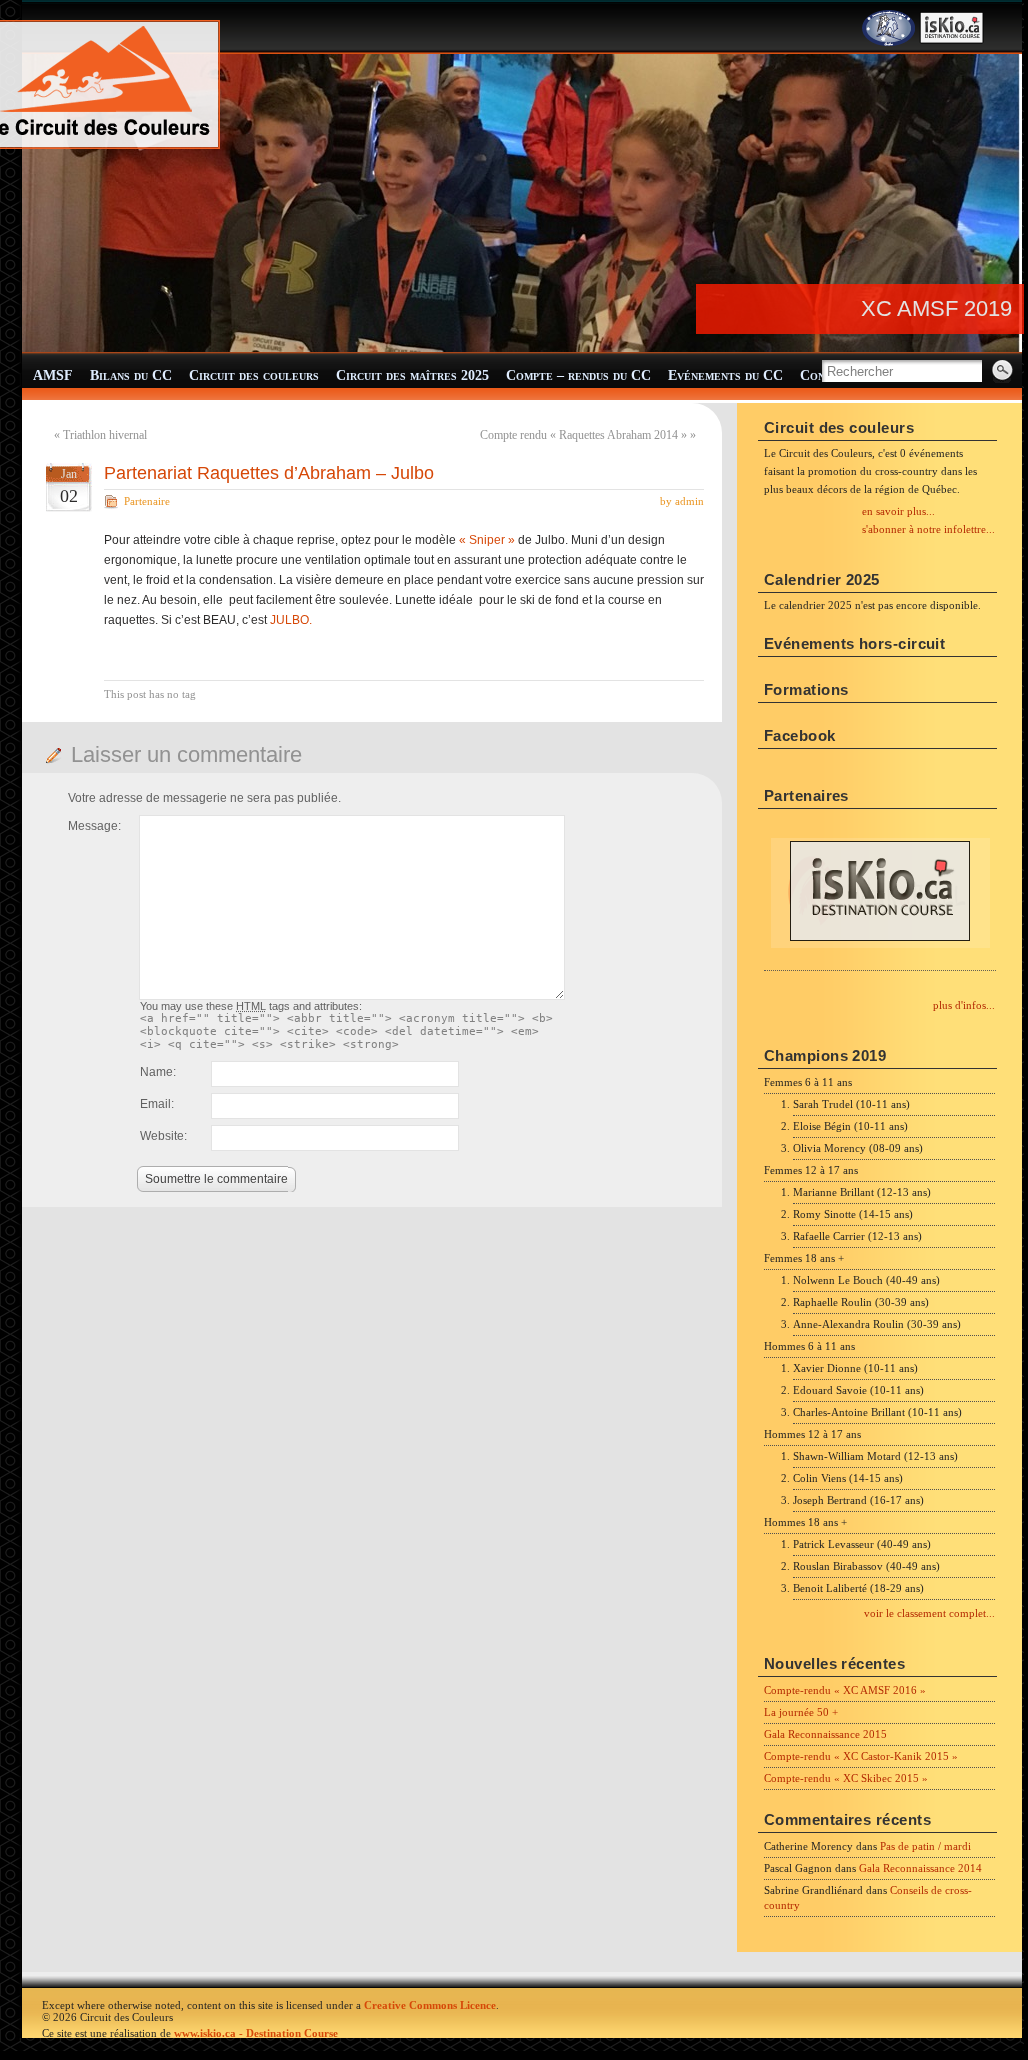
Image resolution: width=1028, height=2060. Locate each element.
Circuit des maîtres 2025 (412, 375)
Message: (94, 826)
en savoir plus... (898, 511)
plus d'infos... (964, 1005)
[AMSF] (888, 42)
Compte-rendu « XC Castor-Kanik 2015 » (861, 1756)
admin (689, 501)
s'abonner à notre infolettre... (928, 529)
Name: (158, 1072)
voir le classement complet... (929, 1613)
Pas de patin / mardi (925, 1846)
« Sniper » (487, 540)
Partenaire (147, 501)
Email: (157, 1104)
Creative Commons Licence (430, 2005)
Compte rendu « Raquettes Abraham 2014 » (583, 435)
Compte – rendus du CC (578, 375)
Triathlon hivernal (105, 435)
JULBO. (291, 620)
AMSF (53, 375)
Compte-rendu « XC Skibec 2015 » (846, 1778)
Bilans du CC (131, 375)
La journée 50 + (801, 1712)
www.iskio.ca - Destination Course (256, 2033)
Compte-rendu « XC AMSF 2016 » (845, 1690)
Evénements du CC (725, 375)
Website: (163, 1136)
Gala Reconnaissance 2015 (825, 1734)
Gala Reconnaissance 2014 (920, 1868)
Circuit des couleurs (254, 375)
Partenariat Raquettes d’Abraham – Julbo (269, 473)
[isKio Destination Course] (952, 42)
